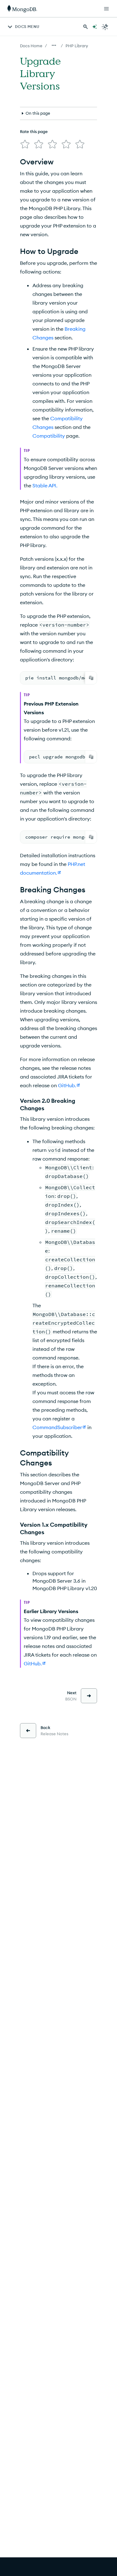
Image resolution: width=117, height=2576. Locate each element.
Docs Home (31, 46)
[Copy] (91, 678)
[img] (25, 144)
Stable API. (45, 485)
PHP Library (77, 46)
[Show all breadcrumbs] (54, 45)
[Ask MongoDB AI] (95, 27)
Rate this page (34, 131)
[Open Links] (106, 9)
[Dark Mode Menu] (105, 27)
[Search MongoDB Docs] (85, 27)
